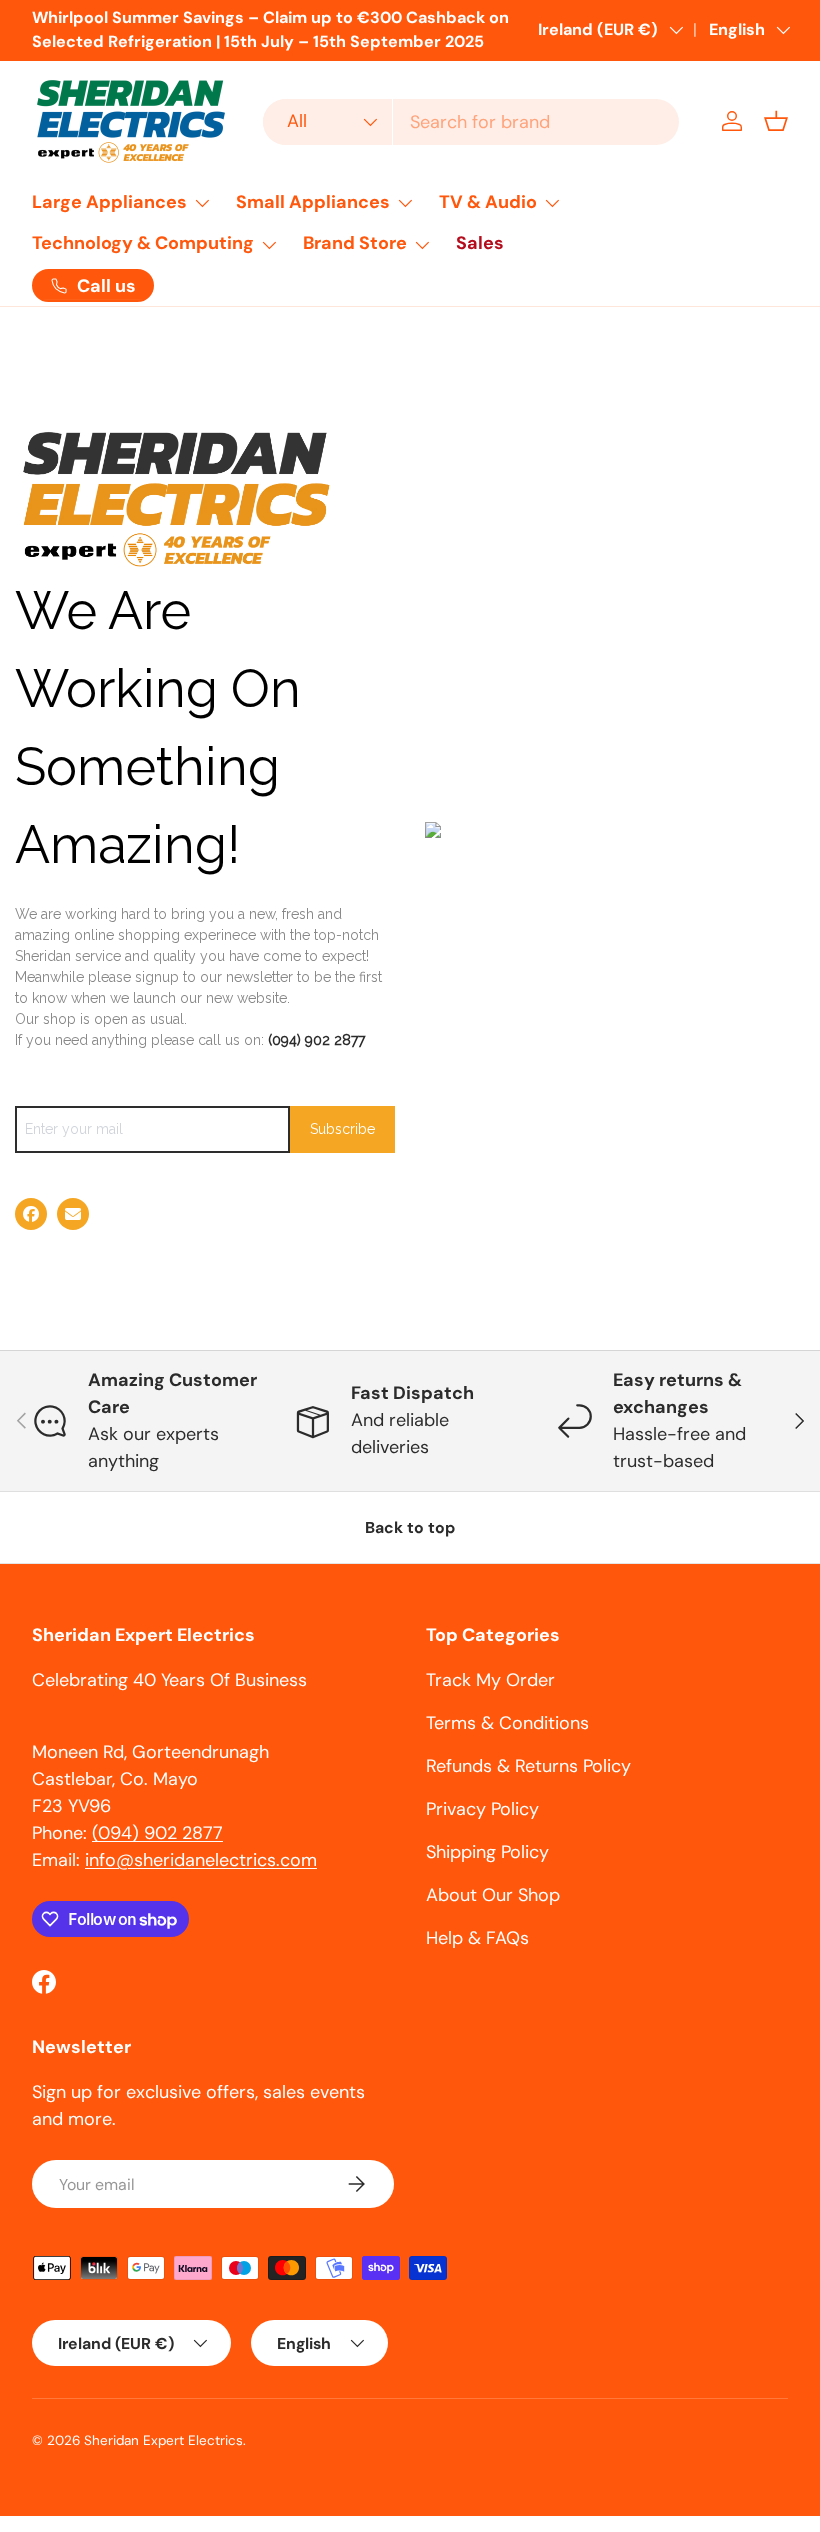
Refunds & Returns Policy (528, 1766)
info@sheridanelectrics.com (201, 1860)
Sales (480, 243)
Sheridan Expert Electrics (163, 2440)
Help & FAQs (477, 1938)
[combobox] (471, 122)
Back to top (410, 1527)
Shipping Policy (487, 1852)
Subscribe (342, 1129)
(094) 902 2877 (316, 1040)
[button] (776, 121)
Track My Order (490, 1680)
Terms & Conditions (507, 1723)
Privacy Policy (482, 1809)
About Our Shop (493, 1895)
